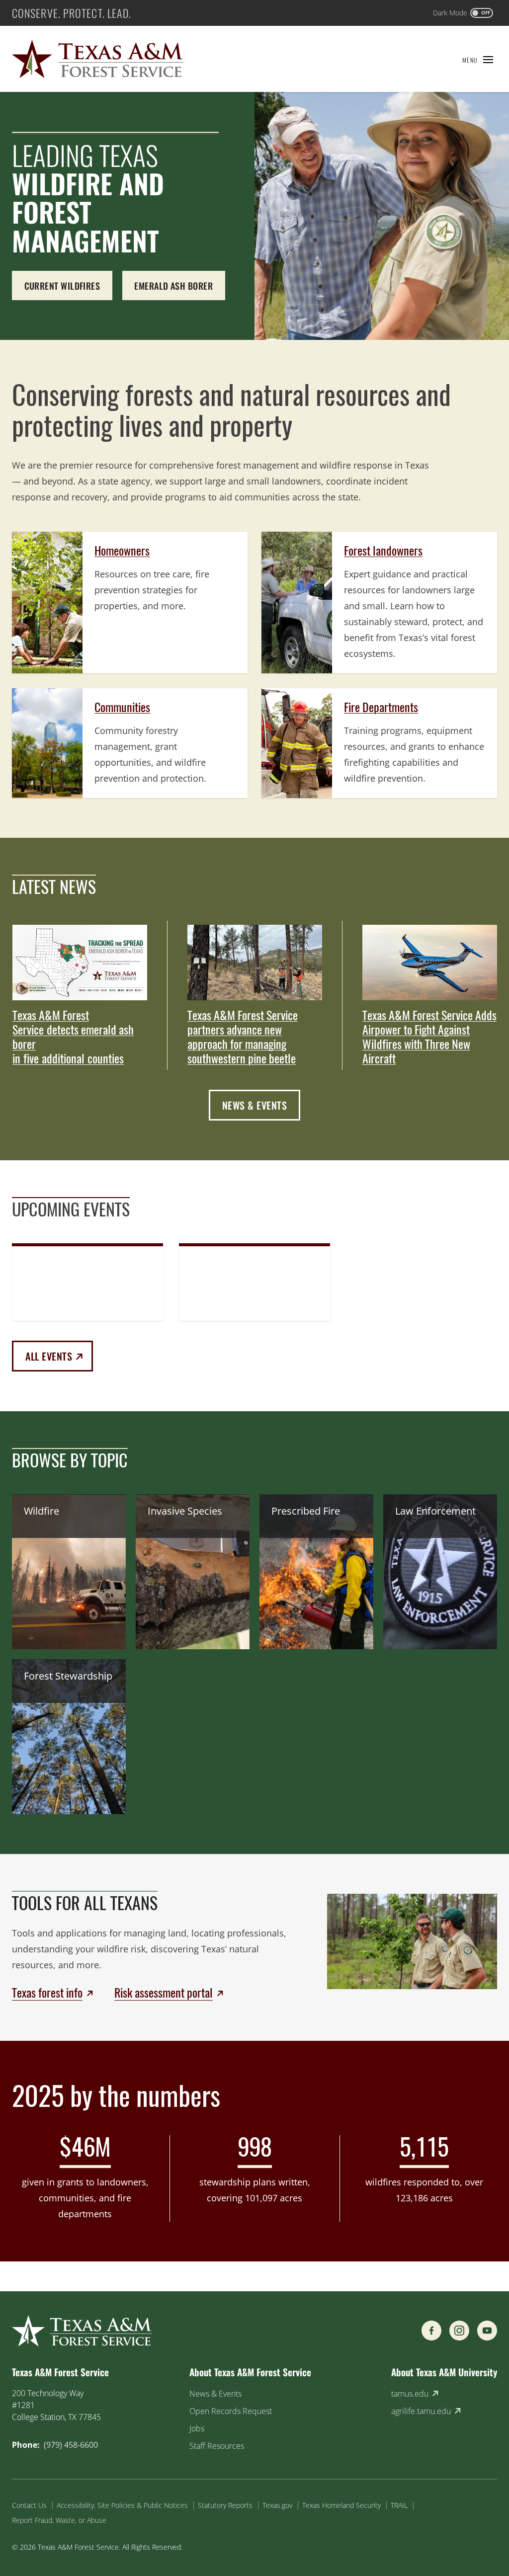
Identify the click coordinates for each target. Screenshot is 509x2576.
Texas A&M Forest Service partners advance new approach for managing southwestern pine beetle (243, 1037)
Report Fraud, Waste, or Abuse (59, 2520)
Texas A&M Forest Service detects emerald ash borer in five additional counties (73, 1037)
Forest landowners (383, 551)
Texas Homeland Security (341, 2505)
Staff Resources (217, 2446)
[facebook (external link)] (431, 2331)
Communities (122, 707)
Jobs (197, 2428)
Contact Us (29, 2505)
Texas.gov (277, 2505)
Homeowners (122, 551)
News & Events (255, 1105)
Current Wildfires (62, 286)
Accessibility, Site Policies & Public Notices (122, 2505)
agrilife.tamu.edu (421, 2411)
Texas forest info (47, 1993)
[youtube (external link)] (487, 2331)
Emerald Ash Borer (173, 286)
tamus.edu (410, 2394)
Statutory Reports (225, 2505)
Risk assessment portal (164, 1993)
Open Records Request (231, 2411)
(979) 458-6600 (71, 2445)
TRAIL (399, 2505)
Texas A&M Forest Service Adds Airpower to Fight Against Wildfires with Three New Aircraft (429, 1037)
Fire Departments (381, 707)
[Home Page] (98, 59)
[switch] (463, 13)
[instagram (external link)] (459, 2331)
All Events (59, 1356)
